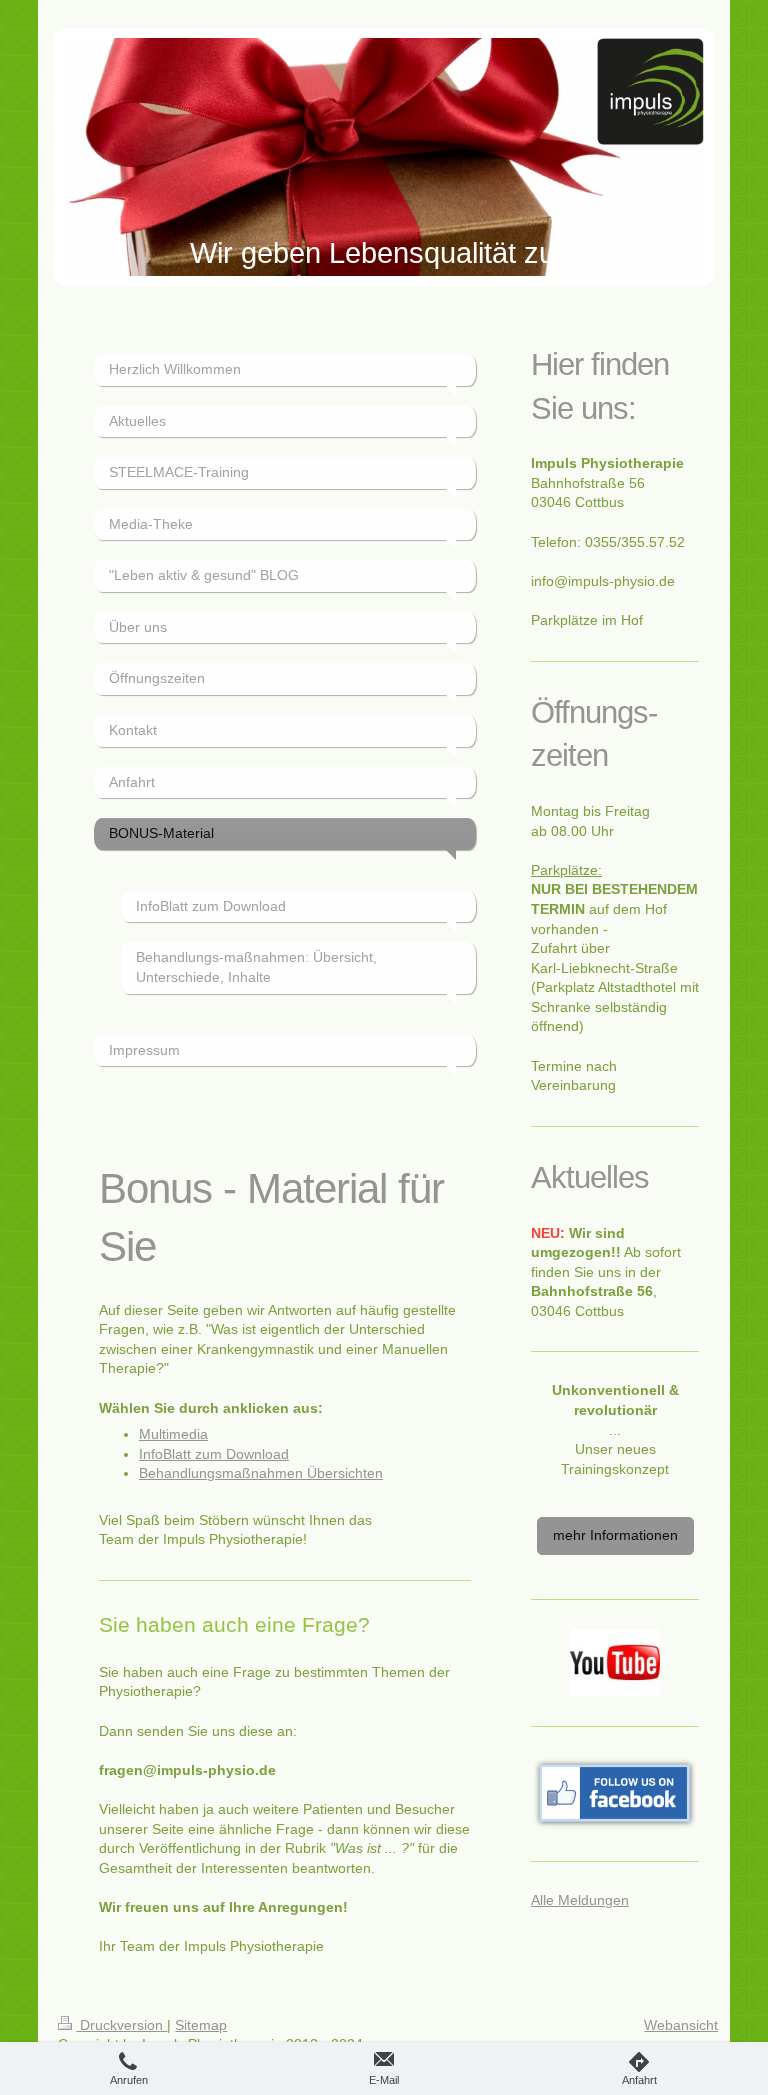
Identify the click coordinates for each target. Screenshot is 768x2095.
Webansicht (681, 2025)
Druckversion (121, 2025)
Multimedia (173, 1434)
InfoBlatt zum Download (214, 1454)
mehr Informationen (615, 1535)
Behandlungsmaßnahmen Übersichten (261, 1473)
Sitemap (201, 2025)
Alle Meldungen (580, 1900)
